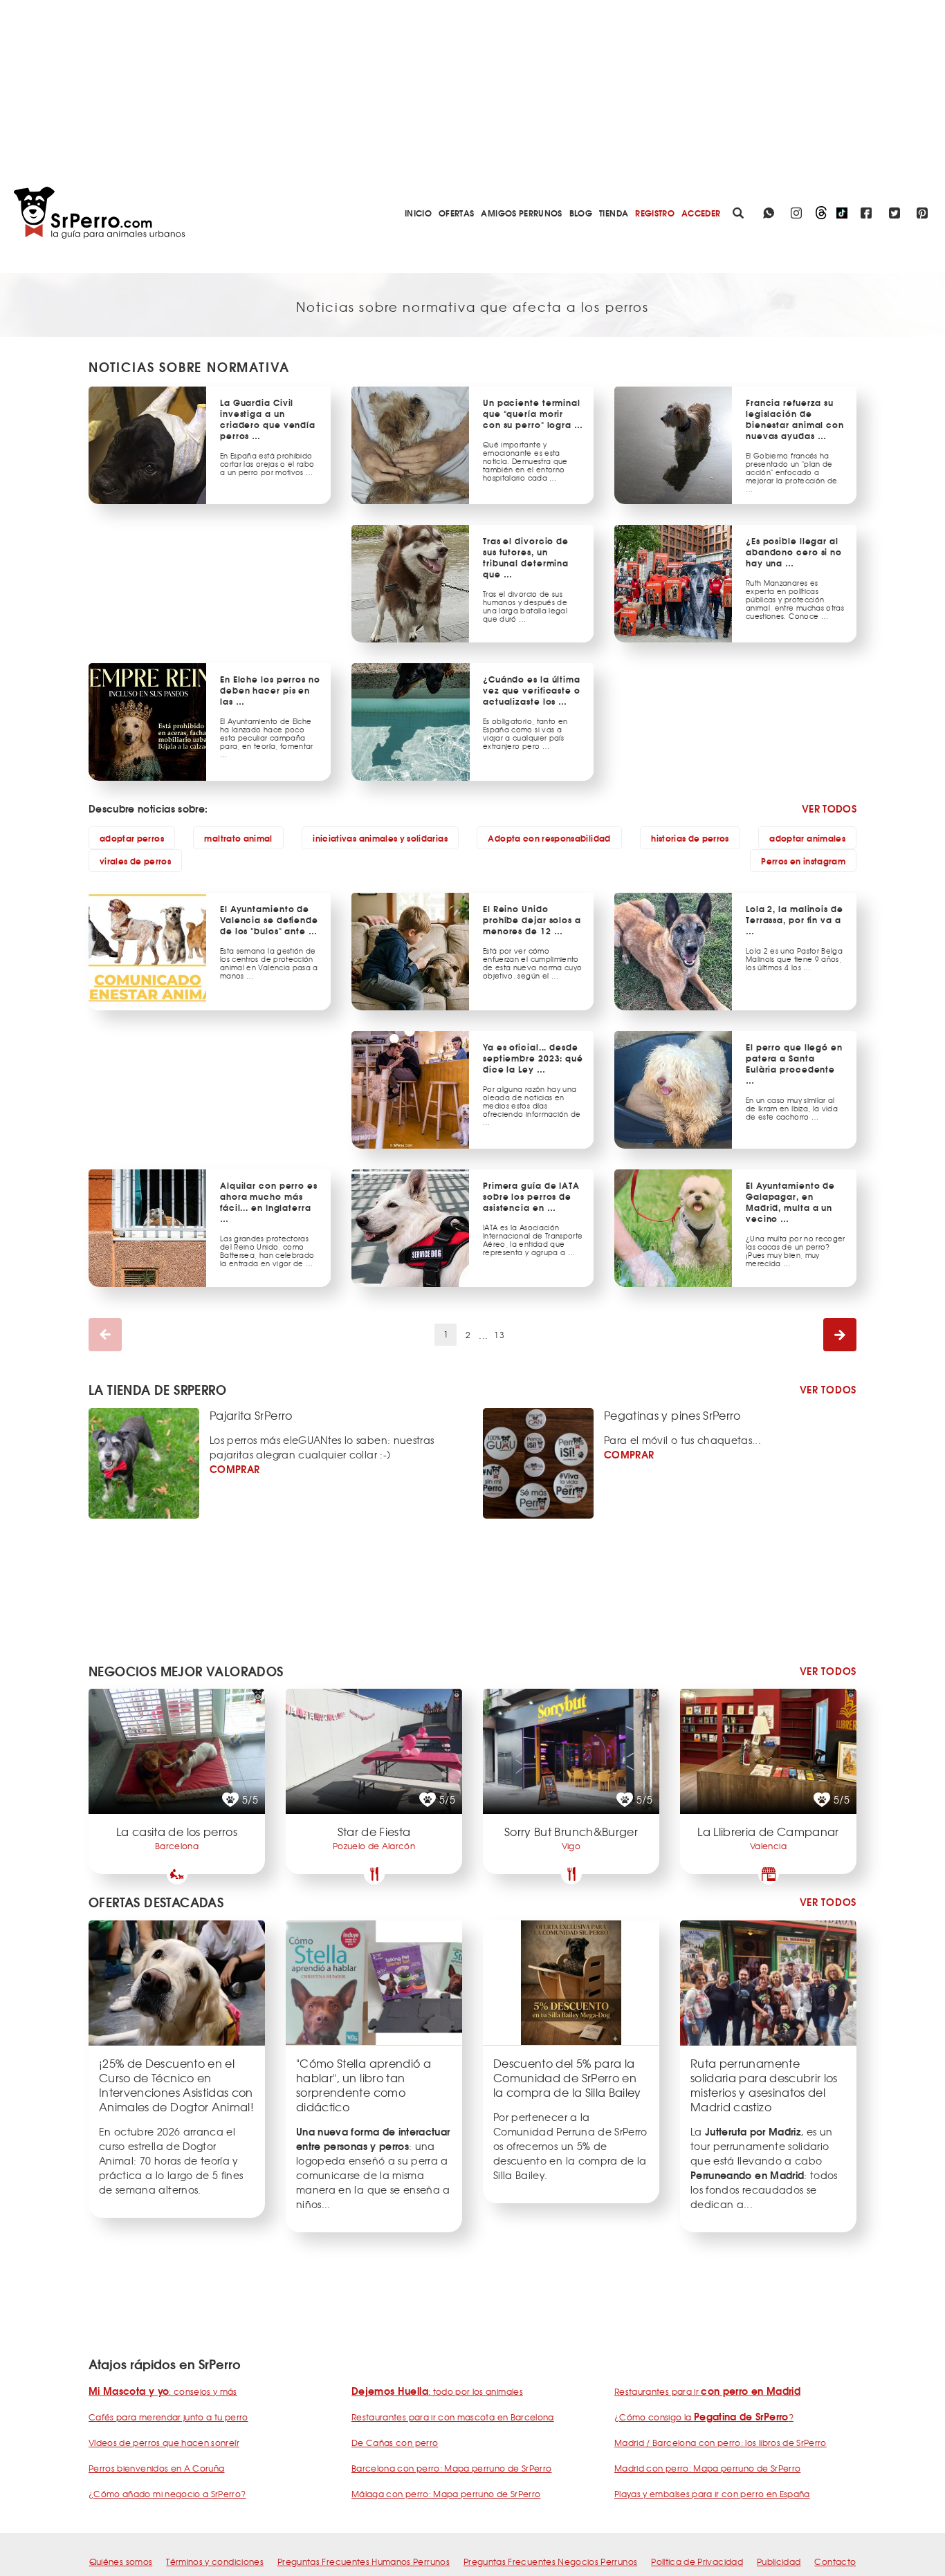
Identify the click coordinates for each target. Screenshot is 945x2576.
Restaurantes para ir (707, 2391)
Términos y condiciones (215, 2561)
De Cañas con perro (395, 2443)
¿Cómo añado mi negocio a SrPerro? (167, 2494)
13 (499, 1335)
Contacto (835, 2561)
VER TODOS (829, 808)
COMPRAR (235, 1469)
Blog (581, 213)
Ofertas (456, 213)
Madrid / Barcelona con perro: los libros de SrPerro (721, 2443)
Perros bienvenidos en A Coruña (157, 2468)
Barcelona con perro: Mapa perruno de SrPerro (451, 2468)
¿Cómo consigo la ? (704, 2417)
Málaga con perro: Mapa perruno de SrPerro (446, 2494)
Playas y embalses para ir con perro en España (712, 2494)
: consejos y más (163, 2391)
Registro (655, 213)
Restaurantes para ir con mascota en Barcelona (453, 2417)
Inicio (418, 213)
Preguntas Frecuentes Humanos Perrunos (364, 2561)
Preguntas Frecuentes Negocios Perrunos (550, 2561)
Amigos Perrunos (521, 213)
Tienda (614, 213)
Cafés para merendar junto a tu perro (168, 2417)
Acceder (701, 213)
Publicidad (779, 2561)
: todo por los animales (437, 2391)
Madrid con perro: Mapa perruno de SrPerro (707, 2468)
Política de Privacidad (697, 2561)
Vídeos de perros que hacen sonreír (164, 2443)
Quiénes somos (121, 2561)
